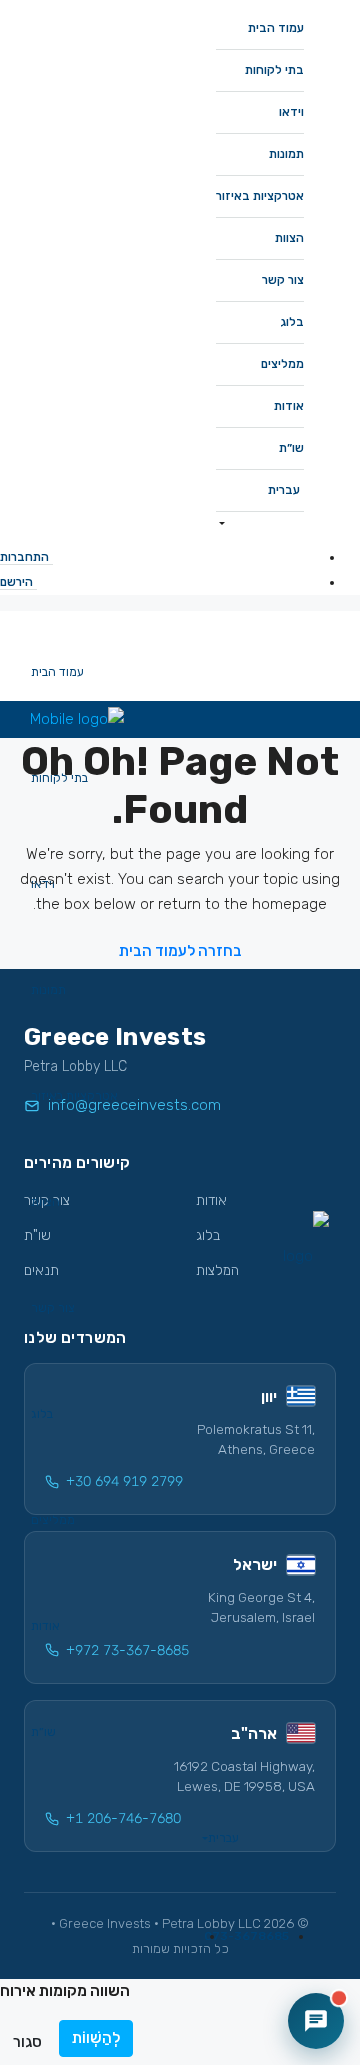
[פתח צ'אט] (316, 2021)
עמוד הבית (276, 28)
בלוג (292, 322)
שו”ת (291, 448)
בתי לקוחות (274, 70)
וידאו (291, 112)
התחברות (24, 557)
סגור (27, 2042)
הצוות (289, 238)
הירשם (16, 582)
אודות (289, 406)
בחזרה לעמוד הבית (180, 951)
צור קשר (283, 280)
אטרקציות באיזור (260, 196)
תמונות (286, 154)
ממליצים (282, 364)
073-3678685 (246, 1936)
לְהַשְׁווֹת (96, 2038)
